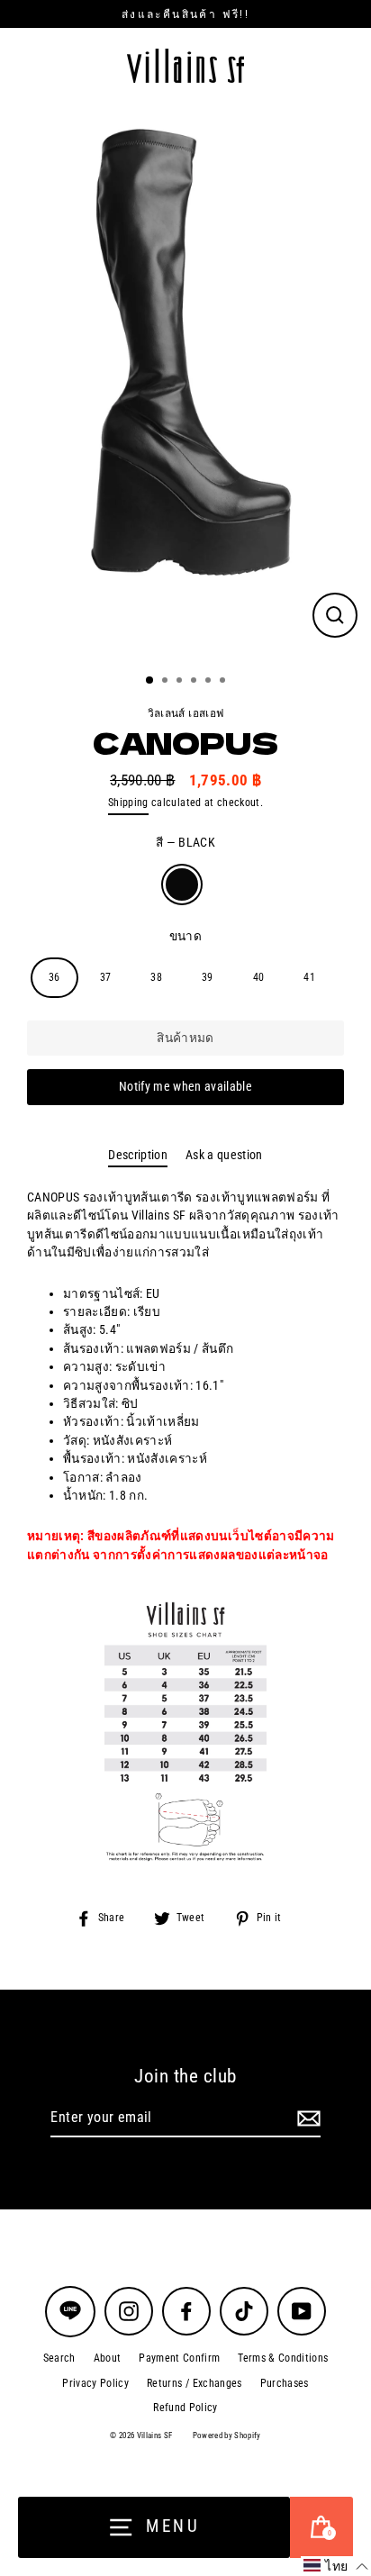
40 (259, 977)
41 (309, 977)
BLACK (182, 884)
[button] (336, 2566)
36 (54, 977)
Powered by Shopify (227, 2435)
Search (59, 2358)
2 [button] (167, 682)
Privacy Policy (95, 2383)
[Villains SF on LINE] (70, 2312)
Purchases (285, 2383)
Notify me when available (185, 1086)
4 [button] (195, 682)
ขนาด (185, 936)
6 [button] (224, 682)
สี (185, 842)
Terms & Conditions (283, 2358)
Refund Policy (185, 2408)
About (108, 2358)
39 (208, 977)
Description (138, 1155)
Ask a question (224, 1155)
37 (106, 977)
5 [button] (210, 682)
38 (156, 977)
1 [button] (150, 681)
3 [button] (181, 682)
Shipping (128, 803)
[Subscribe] (306, 2118)
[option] (185, 382)
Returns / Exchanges (194, 2383)
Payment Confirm (179, 2358)
